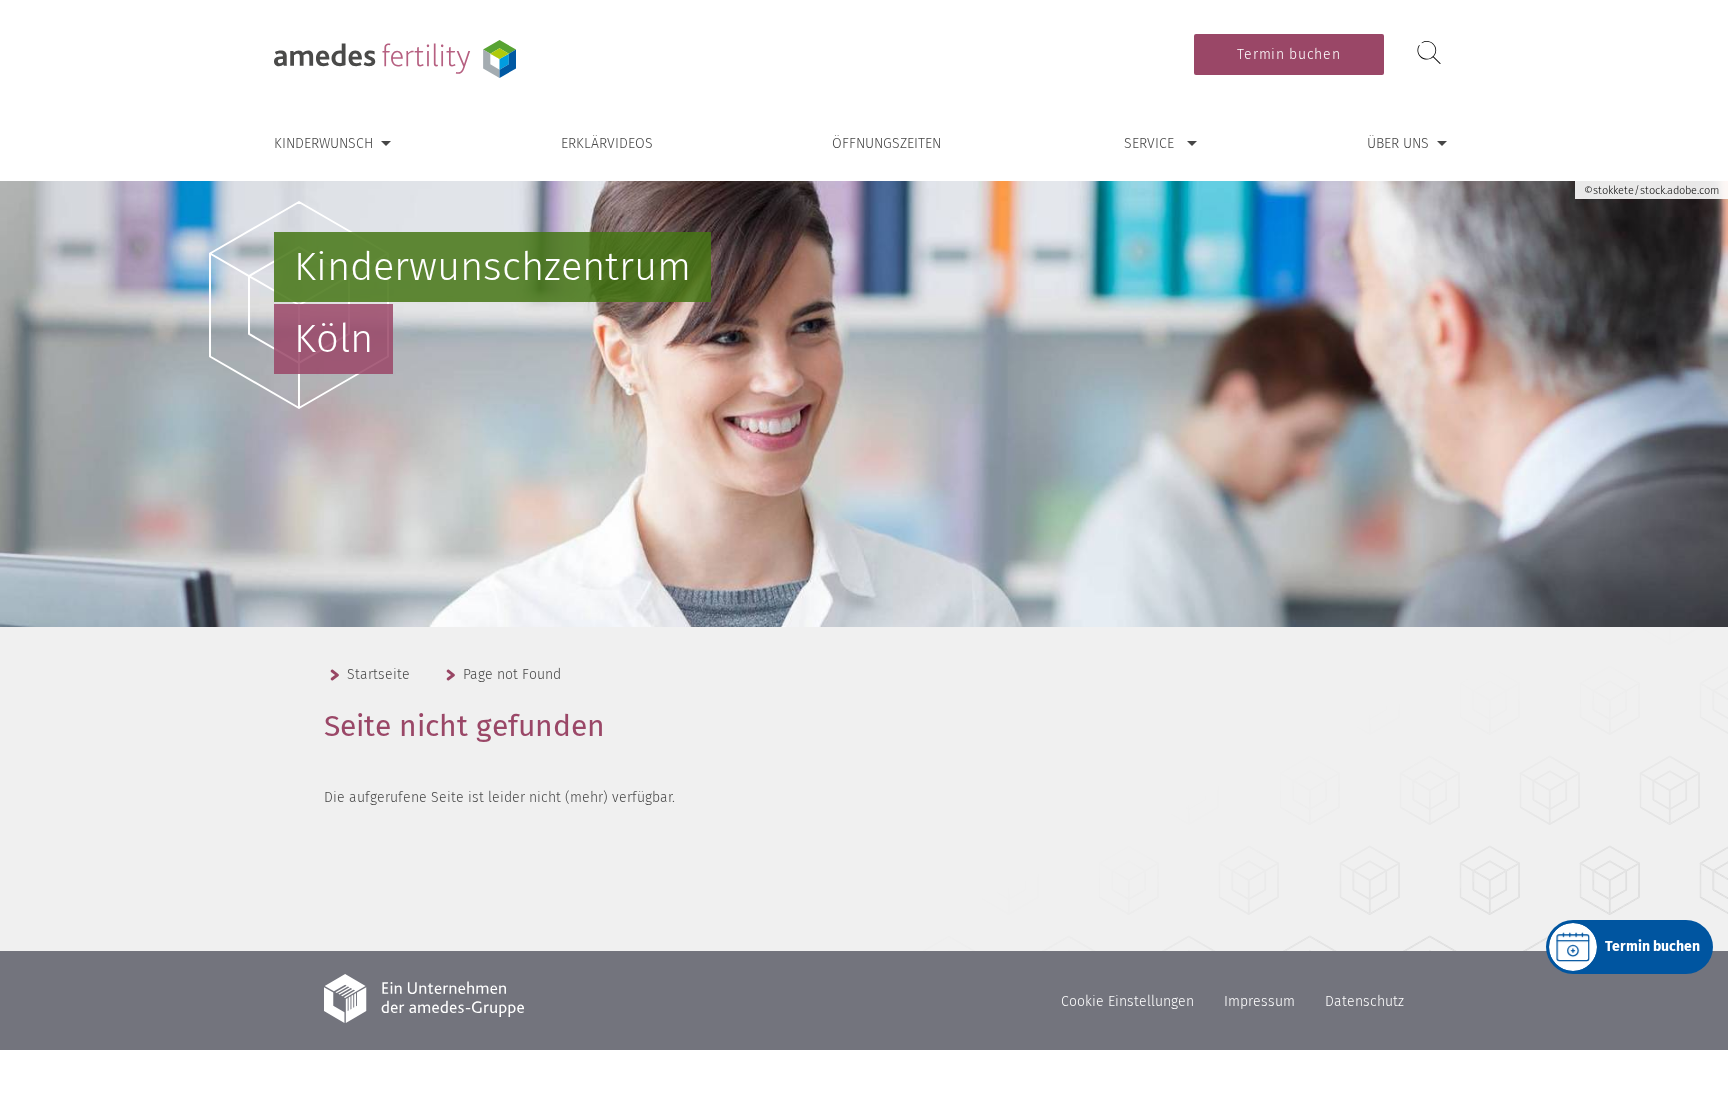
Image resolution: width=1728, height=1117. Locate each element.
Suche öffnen (1429, 53)
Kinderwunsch (323, 143)
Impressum (1259, 1001)
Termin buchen (1288, 54)
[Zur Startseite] (399, 59)
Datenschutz (1364, 1001)
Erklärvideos (607, 143)
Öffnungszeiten (886, 143)
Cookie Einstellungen (1127, 1001)
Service (1149, 143)
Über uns (1398, 143)
